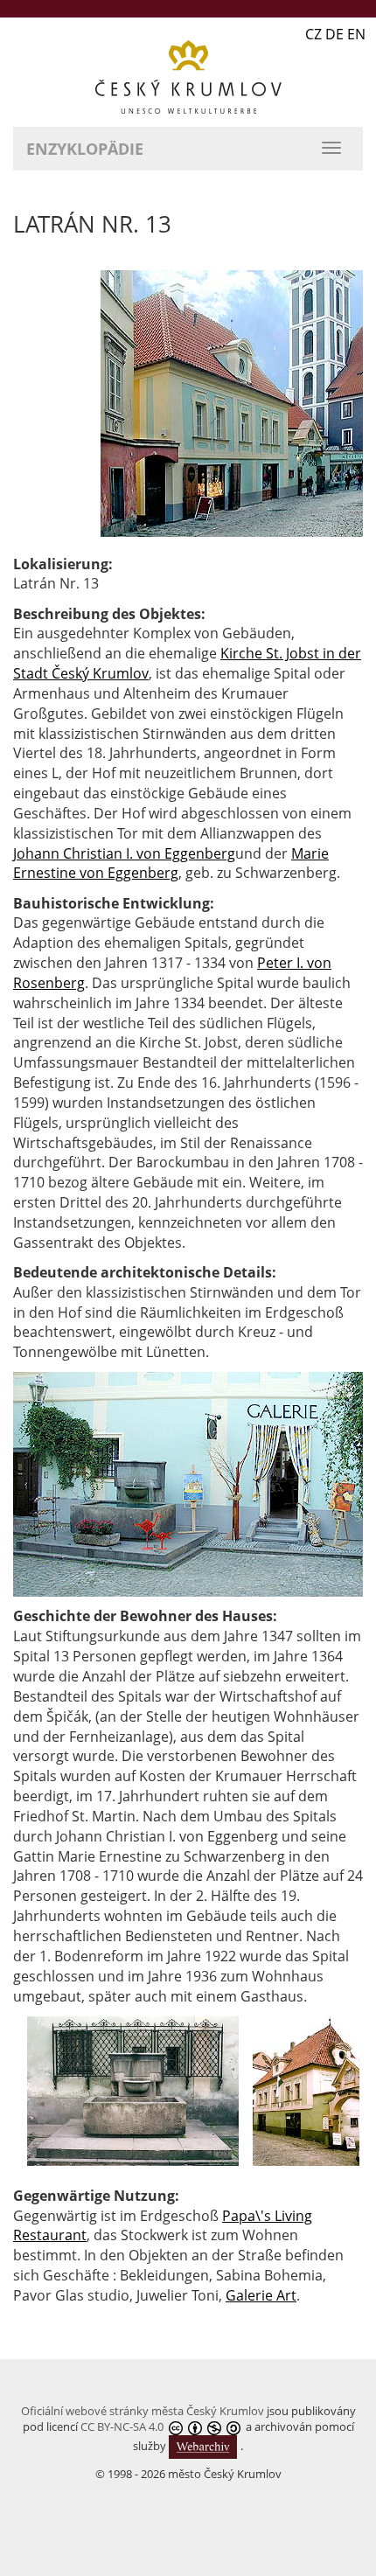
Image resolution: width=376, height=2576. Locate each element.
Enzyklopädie (85, 149)
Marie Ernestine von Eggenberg (171, 863)
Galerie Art (261, 2295)
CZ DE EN (335, 34)
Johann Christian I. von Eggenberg (124, 853)
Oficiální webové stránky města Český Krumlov (143, 2411)
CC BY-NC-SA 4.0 (122, 2426)
